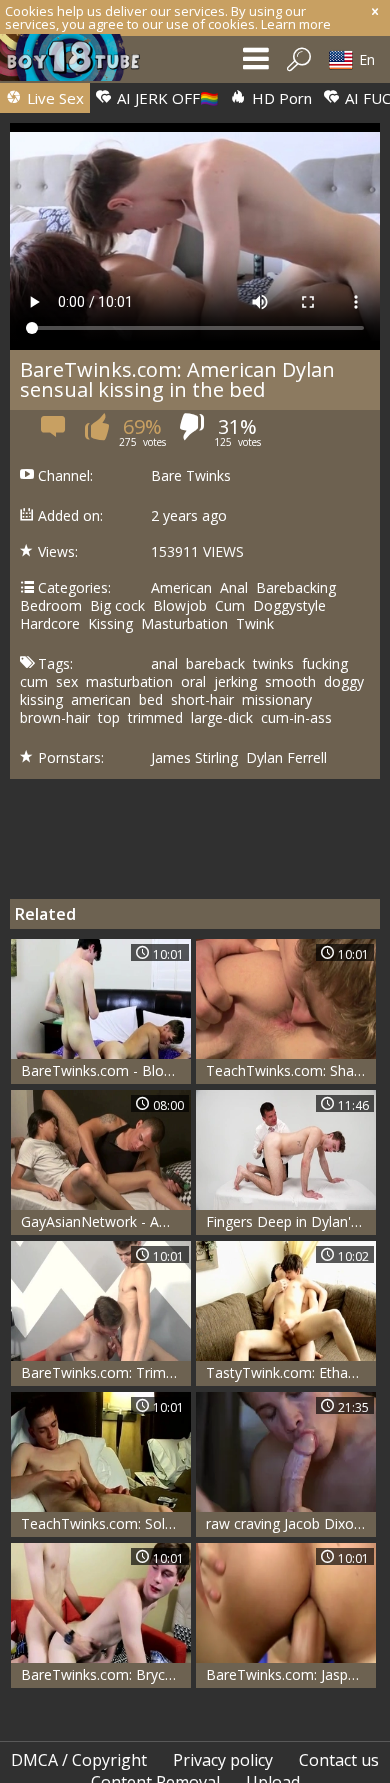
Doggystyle (289, 606)
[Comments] (54, 433)
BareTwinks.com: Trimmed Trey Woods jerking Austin (106, 1372)
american (101, 700)
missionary (277, 700)
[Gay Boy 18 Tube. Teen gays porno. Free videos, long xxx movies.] (80, 62)
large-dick (222, 718)
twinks (273, 664)
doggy (344, 682)
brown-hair (55, 718)
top (109, 718)
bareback (215, 664)
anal (164, 664)
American (181, 588)
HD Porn (280, 98)
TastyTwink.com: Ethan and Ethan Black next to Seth (291, 1372)
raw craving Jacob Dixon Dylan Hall (291, 1523)
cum (34, 682)
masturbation (129, 682)
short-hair (202, 700)
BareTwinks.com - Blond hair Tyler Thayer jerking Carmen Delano (106, 1070)
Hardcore (50, 624)
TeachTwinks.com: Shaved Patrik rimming (291, 1070)
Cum (230, 606)
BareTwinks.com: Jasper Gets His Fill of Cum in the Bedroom (291, 1674)
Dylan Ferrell (286, 758)
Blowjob (180, 606)
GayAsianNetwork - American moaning (106, 1221)
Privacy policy (223, 1760)
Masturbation (184, 624)
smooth (290, 682)
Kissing (110, 624)
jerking (235, 682)
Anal (234, 588)
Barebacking (296, 588)
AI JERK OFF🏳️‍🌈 (166, 98)
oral (193, 682)
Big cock (117, 606)
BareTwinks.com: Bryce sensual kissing (106, 1674)
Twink (255, 624)
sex (67, 682)
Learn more (296, 24)
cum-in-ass (296, 718)
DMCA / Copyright (79, 1760)
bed (151, 700)
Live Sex (53, 98)
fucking (325, 664)
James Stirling (194, 758)
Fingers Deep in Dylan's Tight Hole (291, 1221)
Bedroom (51, 606)
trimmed (155, 718)
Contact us (339, 1760)
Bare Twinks (191, 476)
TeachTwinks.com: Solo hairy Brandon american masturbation (106, 1523)
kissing (41, 700)
